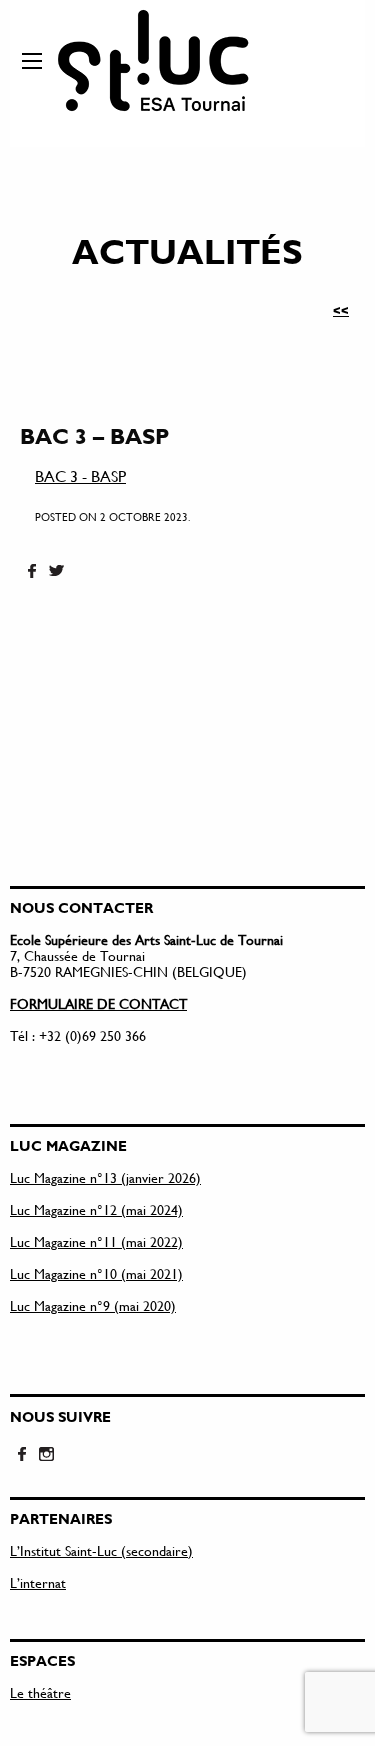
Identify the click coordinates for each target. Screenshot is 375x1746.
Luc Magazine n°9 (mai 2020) (93, 1305)
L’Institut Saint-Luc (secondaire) (101, 1550)
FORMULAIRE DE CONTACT (98, 1003)
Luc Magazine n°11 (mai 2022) (96, 1241)
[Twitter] (56, 572)
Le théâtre (40, 1692)
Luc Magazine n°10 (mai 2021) (96, 1273)
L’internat (38, 1582)
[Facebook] (32, 572)
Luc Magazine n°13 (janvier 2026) (105, 1177)
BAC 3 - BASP (80, 475)
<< (341, 310)
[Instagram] (46, 1455)
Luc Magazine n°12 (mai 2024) (96, 1209)
